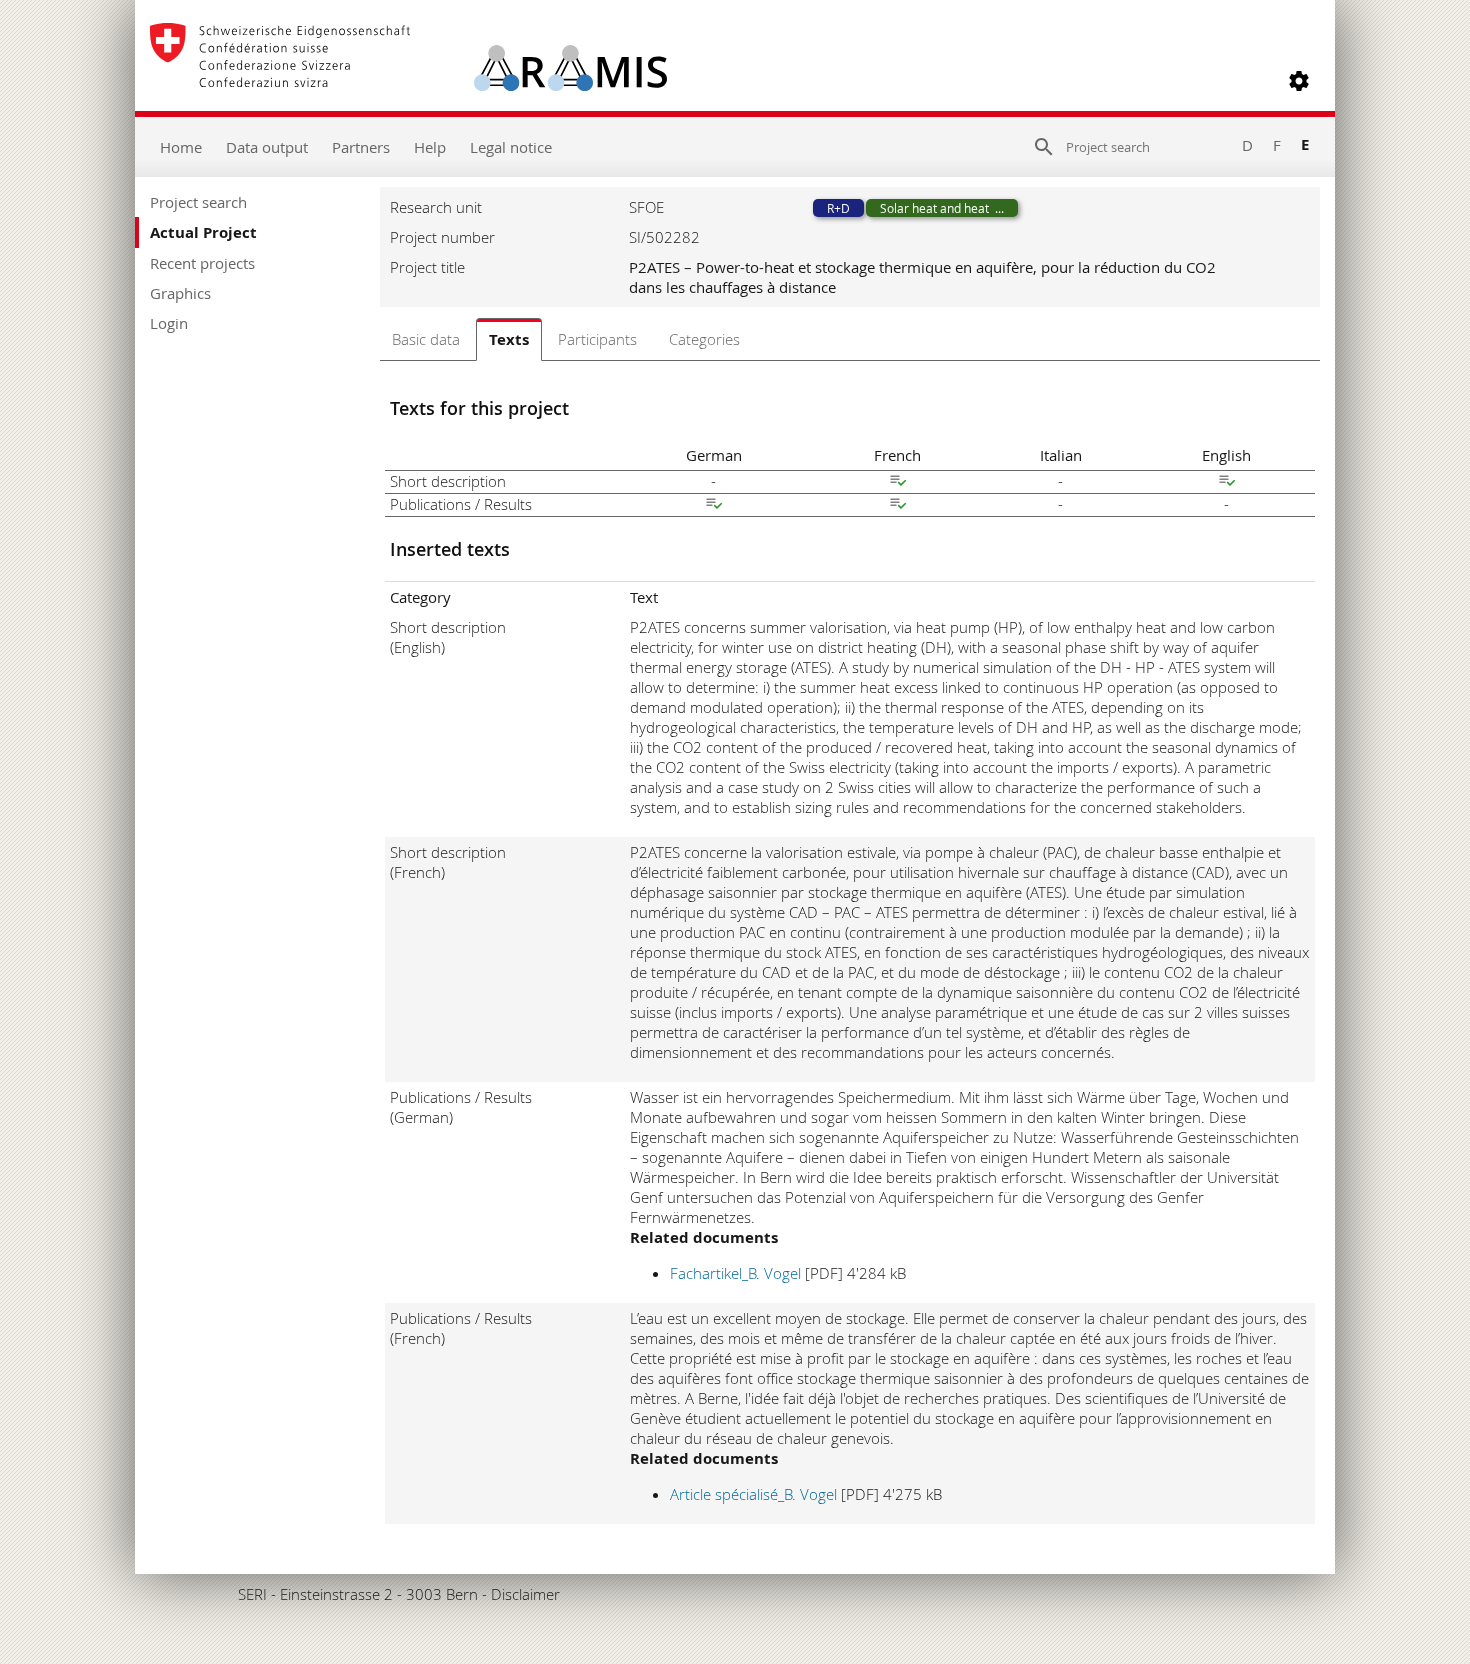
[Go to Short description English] (1227, 483)
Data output (267, 147)
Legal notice (511, 147)
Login (169, 323)
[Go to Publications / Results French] (898, 506)
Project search (198, 202)
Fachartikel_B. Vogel (735, 1273)
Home (181, 147)
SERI (252, 1594)
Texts (509, 339)
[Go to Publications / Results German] (714, 506)
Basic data (426, 339)
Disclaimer (525, 1594)
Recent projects (202, 263)
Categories (704, 339)
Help (430, 147)
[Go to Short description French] (898, 483)
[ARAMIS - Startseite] (408, 81)
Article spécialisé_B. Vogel (753, 1494)
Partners (361, 147)
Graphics (180, 293)
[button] (1299, 81)
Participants (597, 339)
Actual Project (203, 232)
